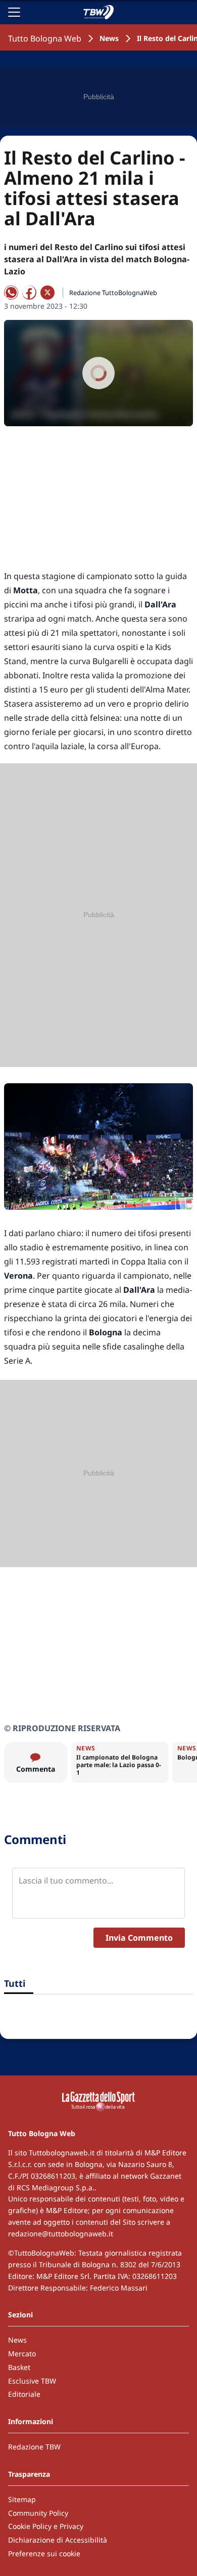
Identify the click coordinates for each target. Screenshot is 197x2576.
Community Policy (38, 2513)
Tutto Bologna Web (45, 38)
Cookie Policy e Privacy (46, 2526)
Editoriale (24, 2394)
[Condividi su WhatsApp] (11, 293)
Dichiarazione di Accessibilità (58, 2540)
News (109, 38)
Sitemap (22, 2499)
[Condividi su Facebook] (29, 293)
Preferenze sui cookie (44, 2553)
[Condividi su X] (47, 293)
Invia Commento (139, 1938)
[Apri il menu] (14, 12)
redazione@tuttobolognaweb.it (61, 2234)
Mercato (22, 2354)
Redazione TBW (34, 2447)
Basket (19, 2367)
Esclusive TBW (32, 2381)
